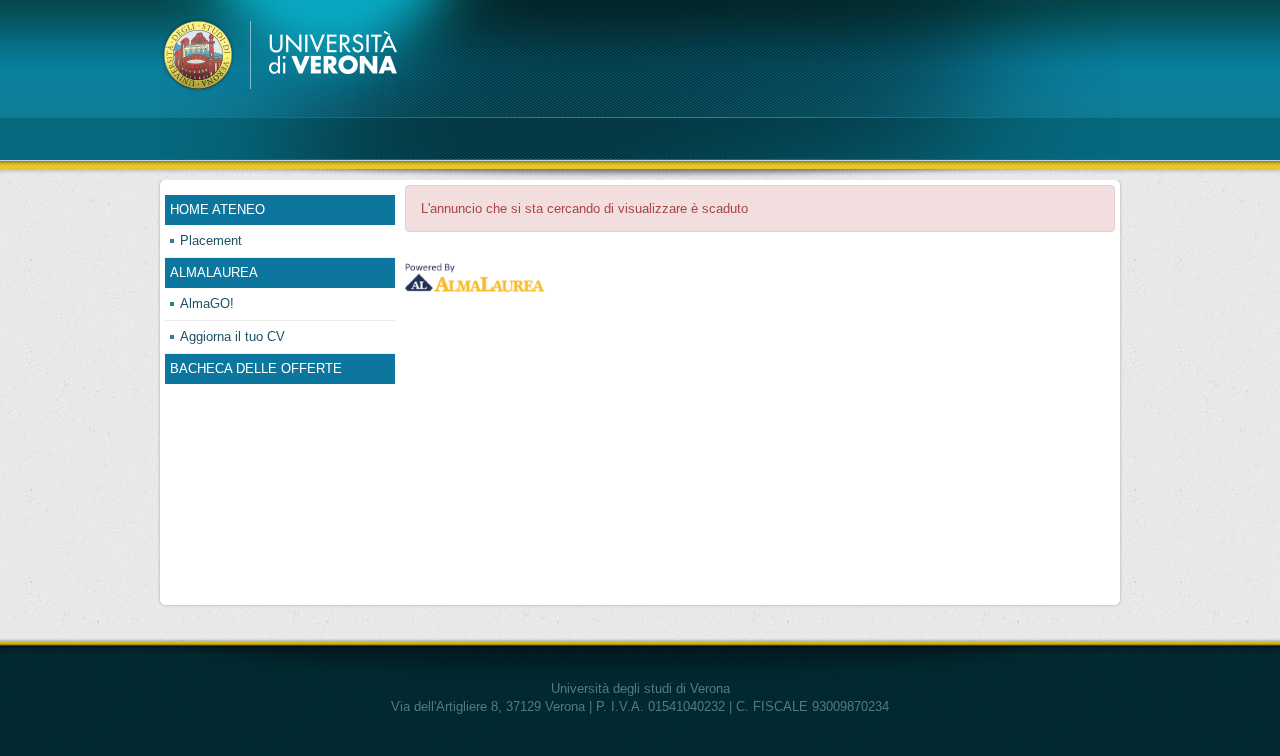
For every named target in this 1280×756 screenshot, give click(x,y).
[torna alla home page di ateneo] (282, 55)
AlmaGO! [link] (207, 303)
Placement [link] (211, 240)
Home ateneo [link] (217, 209)
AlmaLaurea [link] (214, 272)
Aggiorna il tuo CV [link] (232, 336)
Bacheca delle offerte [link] (256, 368)
